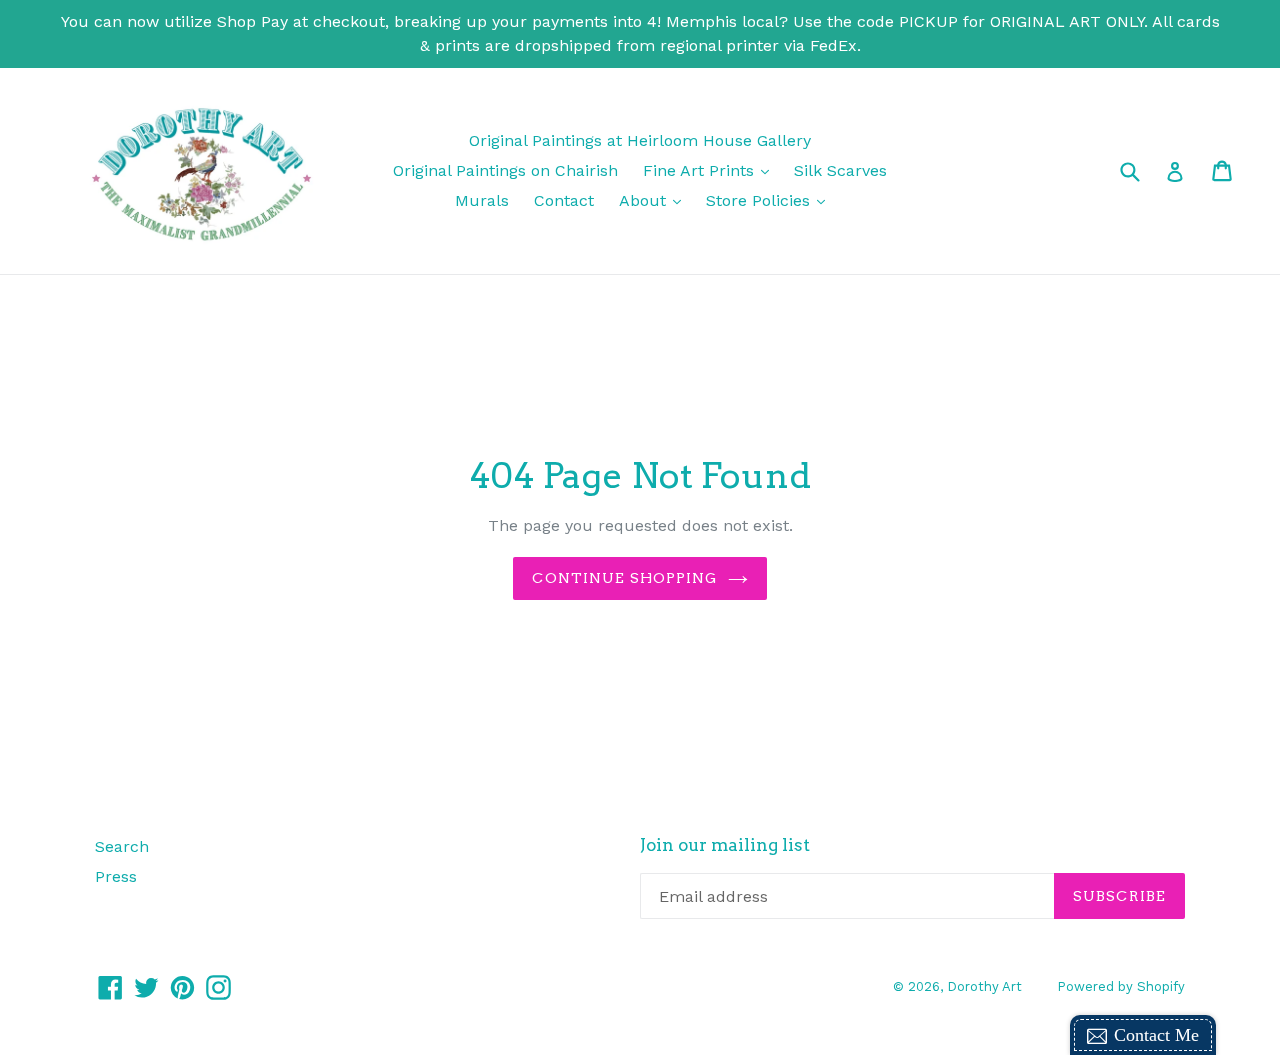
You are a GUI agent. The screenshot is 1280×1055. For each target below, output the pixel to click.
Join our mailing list (725, 845)
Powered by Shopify (1121, 986)
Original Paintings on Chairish (505, 170)
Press (116, 876)
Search (122, 846)
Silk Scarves (840, 170)
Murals (482, 200)
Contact (564, 200)
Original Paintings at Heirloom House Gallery (640, 140)
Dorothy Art (984, 986)
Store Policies (770, 200)
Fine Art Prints (711, 170)
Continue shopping (624, 578)
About (655, 200)
